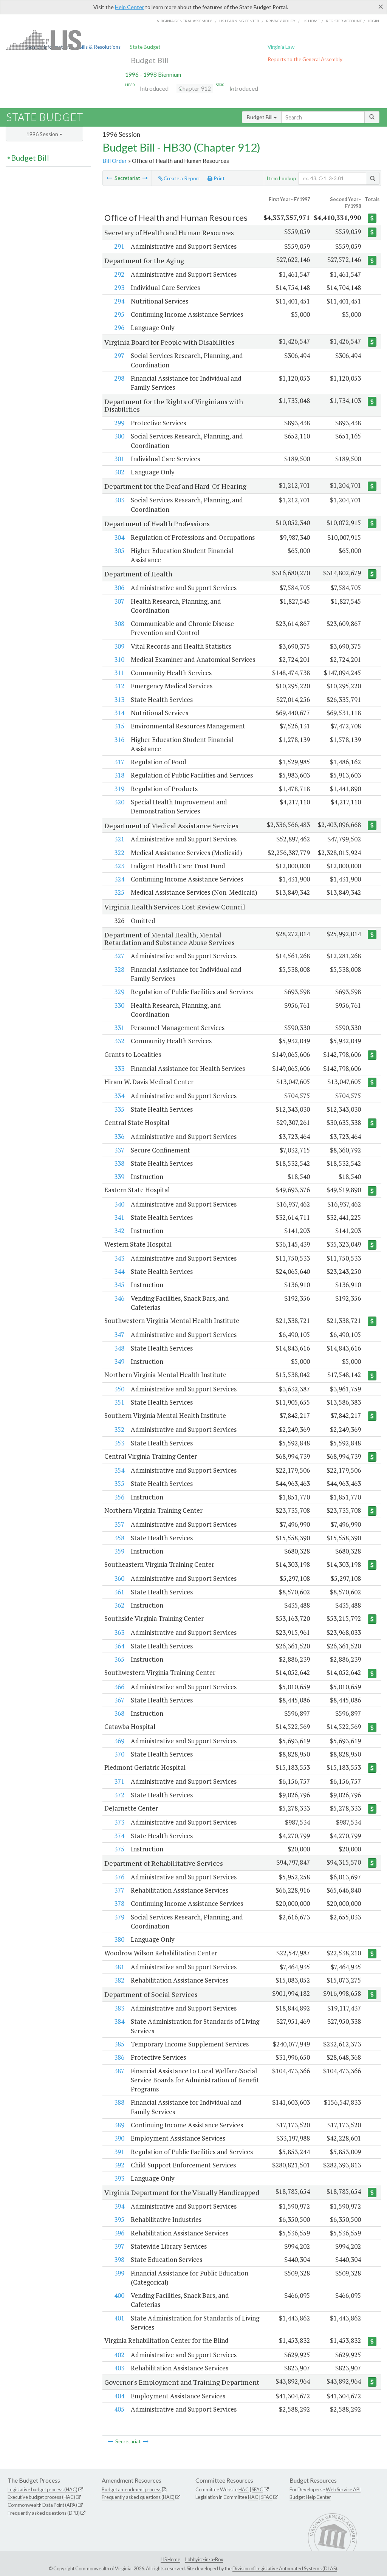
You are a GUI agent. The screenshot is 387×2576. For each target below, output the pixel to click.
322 (119, 853)
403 (119, 2368)
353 (119, 1443)
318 (119, 775)
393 (119, 2178)
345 (119, 1285)
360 (119, 1578)
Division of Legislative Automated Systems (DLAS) (285, 2568)
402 (119, 2355)
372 (119, 1795)
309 (119, 646)
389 (119, 2125)
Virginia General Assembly (184, 21)
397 (119, 2246)
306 (119, 588)
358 (119, 1538)
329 (119, 992)
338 (119, 1163)
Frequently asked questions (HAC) (138, 2497)
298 (119, 378)
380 (119, 1939)
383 (119, 2008)
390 (119, 2138)
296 (119, 328)
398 (119, 2259)
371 (119, 1781)
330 (119, 1005)
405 (119, 2409)
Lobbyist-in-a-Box (204, 2559)
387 (119, 2071)
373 (119, 1822)
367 (119, 1700)
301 (119, 459)
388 (119, 2102)
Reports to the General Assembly (305, 59)
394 (119, 2206)
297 (119, 355)
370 (119, 1754)
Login (373, 21)
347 (119, 1334)
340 (119, 1204)
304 (119, 537)
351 (119, 1402)
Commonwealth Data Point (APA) (42, 2505)
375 (119, 1849)
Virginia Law (281, 47)
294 (119, 301)
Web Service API (343, 2489)
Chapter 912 (195, 88)
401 (119, 2318)
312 (119, 686)
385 (119, 2044)
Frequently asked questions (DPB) (44, 2513)
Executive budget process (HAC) (41, 2497)
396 (119, 2233)
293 (119, 287)
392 (119, 2165)
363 (119, 1632)
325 (119, 892)
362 (119, 1605)
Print (219, 178)
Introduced (154, 88)
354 (119, 1470)
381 (119, 1967)
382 (119, 1980)
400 (119, 2295)
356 (119, 1497)
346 (119, 1298)
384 (119, 2021)
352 (119, 1429)
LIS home (311, 21)
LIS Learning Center (239, 21)
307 (119, 601)
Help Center (129, 7)
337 (119, 1150)
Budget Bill (150, 60)
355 (119, 1483)
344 (119, 1271)
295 (119, 314)
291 (119, 246)
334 (119, 1096)
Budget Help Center (310, 2497)
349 (119, 1361)
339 (119, 1176)
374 (119, 1836)
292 (119, 274)
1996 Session (43, 134)
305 (119, 551)
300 (119, 436)
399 (119, 2273)
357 (119, 1524)
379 (119, 1917)
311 (119, 673)
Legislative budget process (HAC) (43, 2489)
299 (119, 423)
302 (119, 472)
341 (119, 1217)
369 (119, 1741)
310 (119, 659)
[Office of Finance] (109, 178)
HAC (244, 2489)
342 (119, 1231)
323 (119, 866)
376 (119, 1877)
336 (119, 1136)
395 (119, 2219)
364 (119, 1646)
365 (119, 1659)
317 (119, 762)
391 (119, 2152)
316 (119, 740)
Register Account (344, 21)
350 (119, 1389)
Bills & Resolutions (100, 47)
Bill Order (115, 161)
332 (119, 1041)
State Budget (145, 47)
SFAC (257, 2489)
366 (119, 1687)
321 (119, 839)
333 (119, 1068)
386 (119, 2057)
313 (119, 699)
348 (119, 1348)
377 (119, 1890)
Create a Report (181, 178)
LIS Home (170, 2559)
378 (119, 1903)
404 (119, 2396)
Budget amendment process (132, 2489)
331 (119, 1028)
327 (119, 956)
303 (119, 500)
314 (119, 713)
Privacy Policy (281, 21)
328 (119, 969)
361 (119, 1592)
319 (119, 789)
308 (119, 623)
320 (119, 802)
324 (119, 879)
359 (119, 1551)
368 (119, 1713)
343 (119, 1258)
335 (119, 1109)
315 (119, 726)
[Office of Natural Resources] (145, 178)
